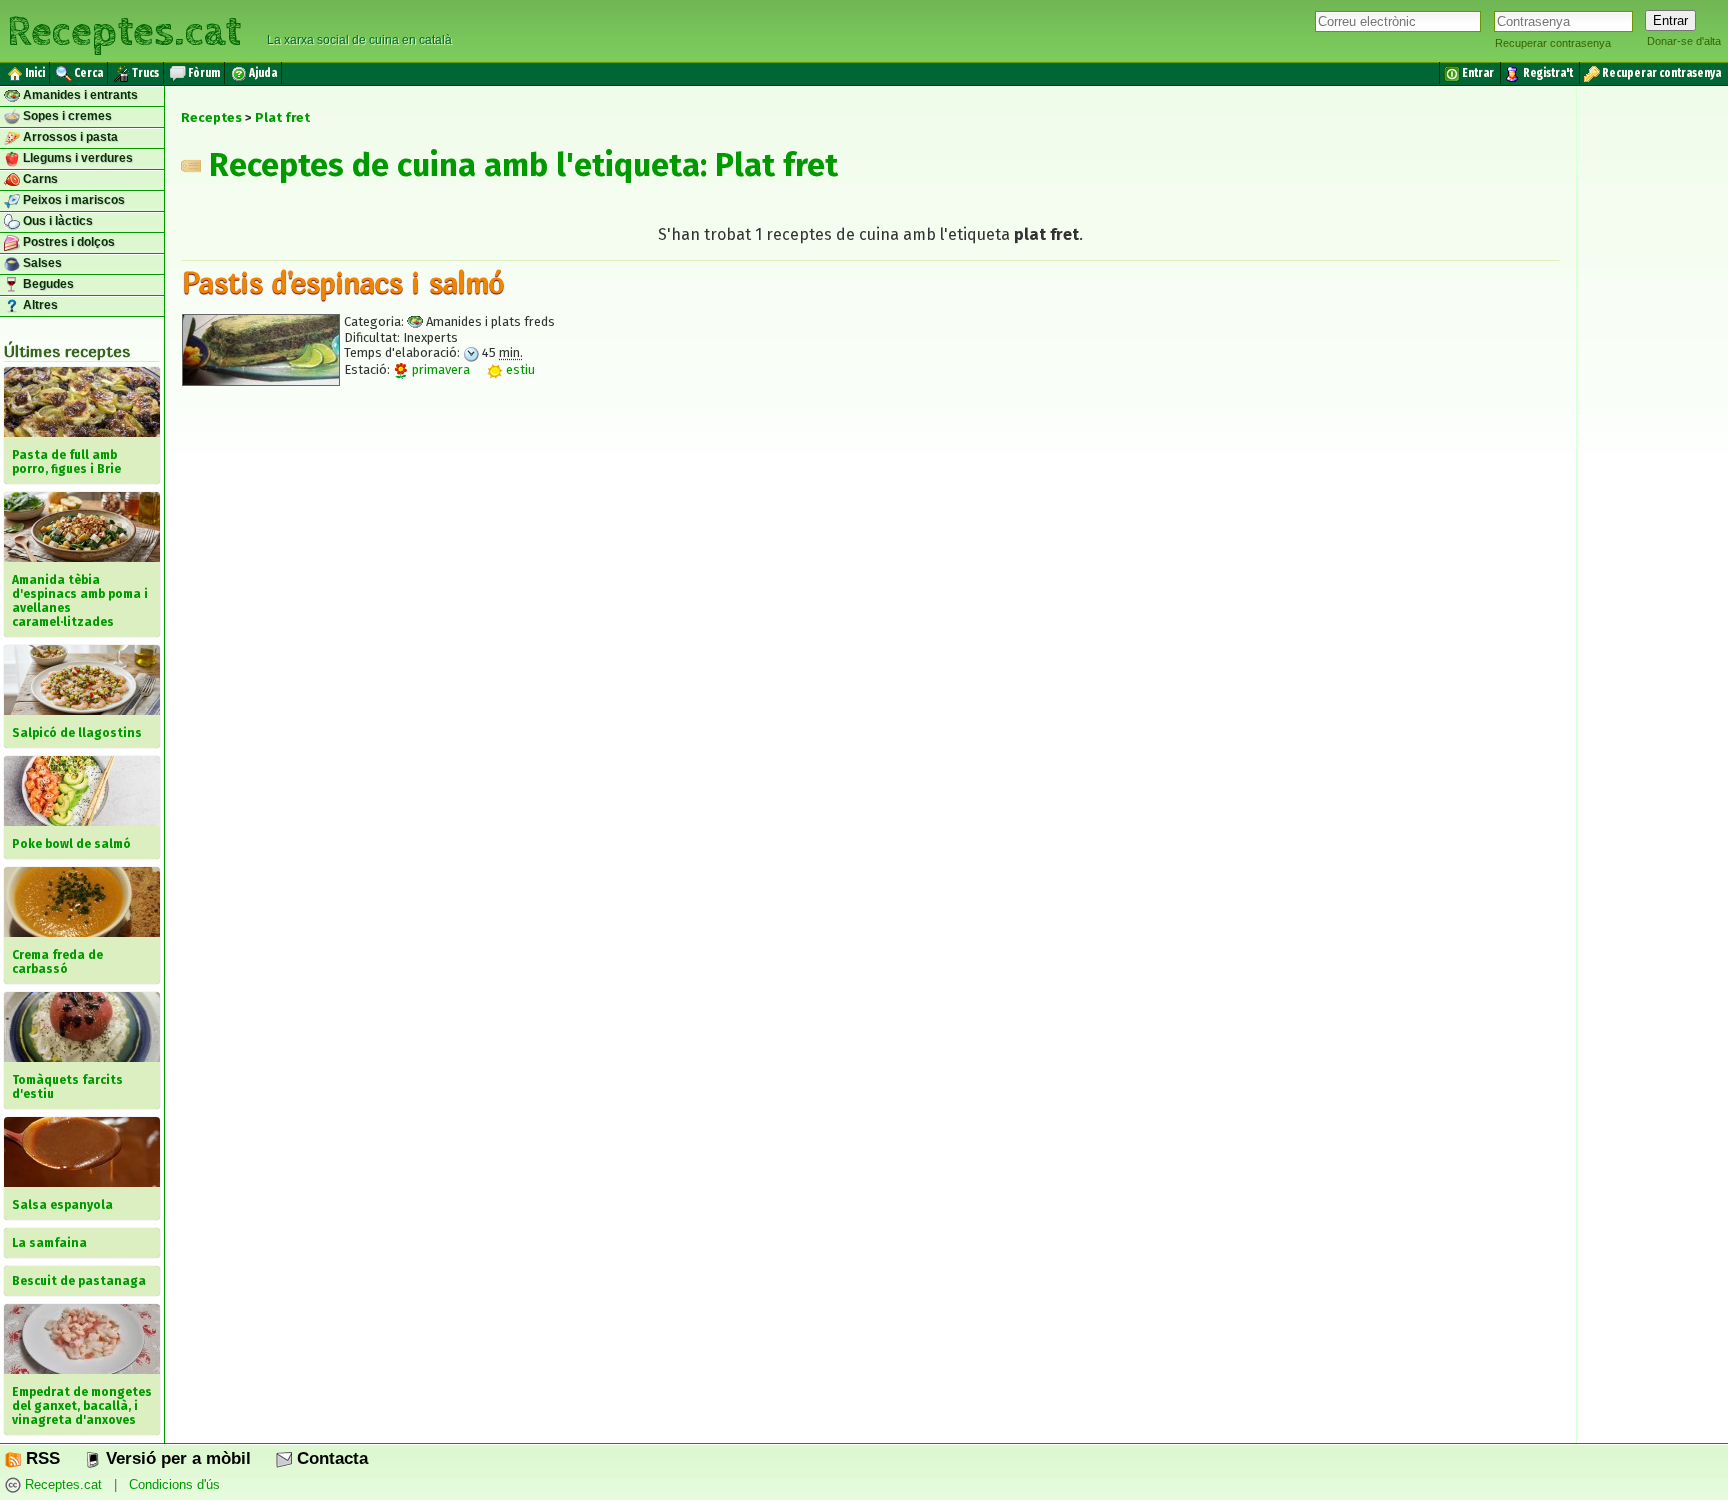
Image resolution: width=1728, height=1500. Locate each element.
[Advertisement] (871, 585)
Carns (39, 179)
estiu (519, 369)
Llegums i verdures (76, 158)
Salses (41, 263)
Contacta (330, 1458)
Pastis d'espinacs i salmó (343, 282)
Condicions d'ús (174, 1484)
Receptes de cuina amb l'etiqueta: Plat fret (519, 165)
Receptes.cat (124, 29)
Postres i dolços (67, 242)
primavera (439, 369)
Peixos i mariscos (72, 200)
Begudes (47, 284)
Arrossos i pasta (69, 137)
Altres (39, 305)
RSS (40, 1458)
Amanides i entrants (79, 95)
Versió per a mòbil (176, 1458)
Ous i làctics (56, 221)
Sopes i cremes (66, 116)
